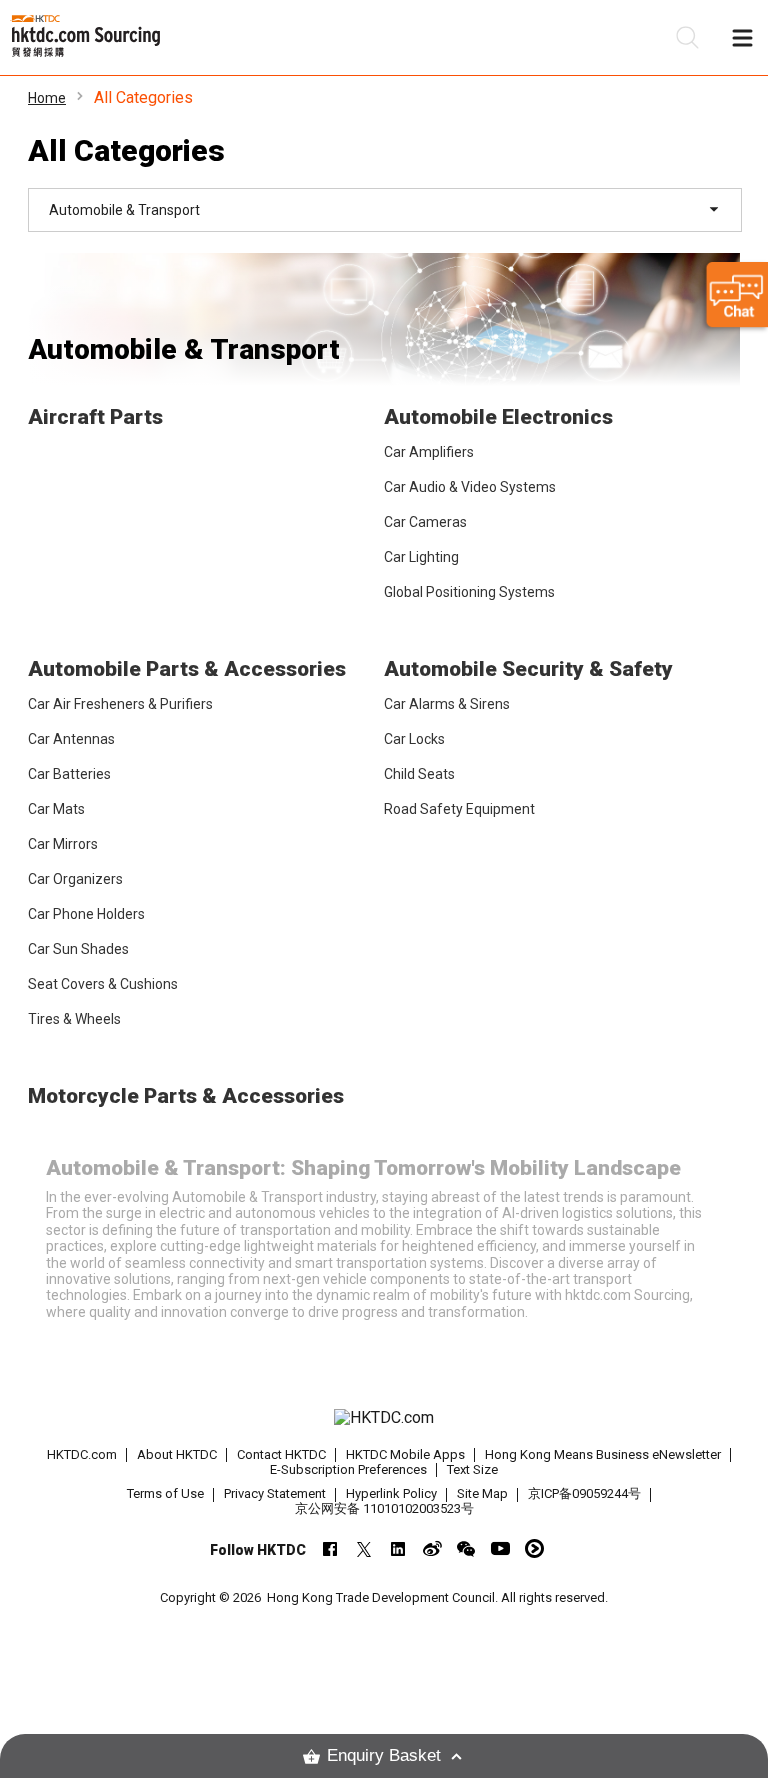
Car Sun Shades (78, 949)
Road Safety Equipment (459, 809)
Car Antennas (71, 739)
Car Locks (414, 739)
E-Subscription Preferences (348, 1469)
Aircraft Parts (95, 417)
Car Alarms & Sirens (447, 704)
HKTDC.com (82, 1454)
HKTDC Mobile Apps (405, 1454)
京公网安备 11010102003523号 (384, 1508)
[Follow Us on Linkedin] (398, 1548)
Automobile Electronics (498, 417)
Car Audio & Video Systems (470, 487)
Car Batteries (69, 774)
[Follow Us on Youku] (534, 1548)
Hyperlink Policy (391, 1493)
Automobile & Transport (184, 349)
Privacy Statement (275, 1493)
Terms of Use (165, 1493)
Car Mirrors (63, 844)
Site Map (482, 1493)
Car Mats (56, 809)
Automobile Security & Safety (528, 669)
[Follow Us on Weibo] (432, 1548)
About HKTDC (177, 1454)
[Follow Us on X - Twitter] (364, 1548)
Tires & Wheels (74, 1019)
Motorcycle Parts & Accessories (186, 1096)
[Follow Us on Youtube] (500, 1548)
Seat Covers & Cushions (103, 984)
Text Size (472, 1469)
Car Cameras (425, 522)
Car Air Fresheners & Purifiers (120, 704)
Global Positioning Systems (469, 592)
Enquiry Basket (384, 1755)
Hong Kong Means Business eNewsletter (603, 1454)
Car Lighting (421, 557)
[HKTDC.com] (384, 1418)
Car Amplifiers (429, 452)
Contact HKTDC (281, 1454)
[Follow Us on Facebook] (330, 1548)
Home (47, 98)
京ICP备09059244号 (584, 1493)
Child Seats (419, 774)
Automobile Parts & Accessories (187, 669)
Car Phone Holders (86, 914)
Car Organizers (75, 879)
